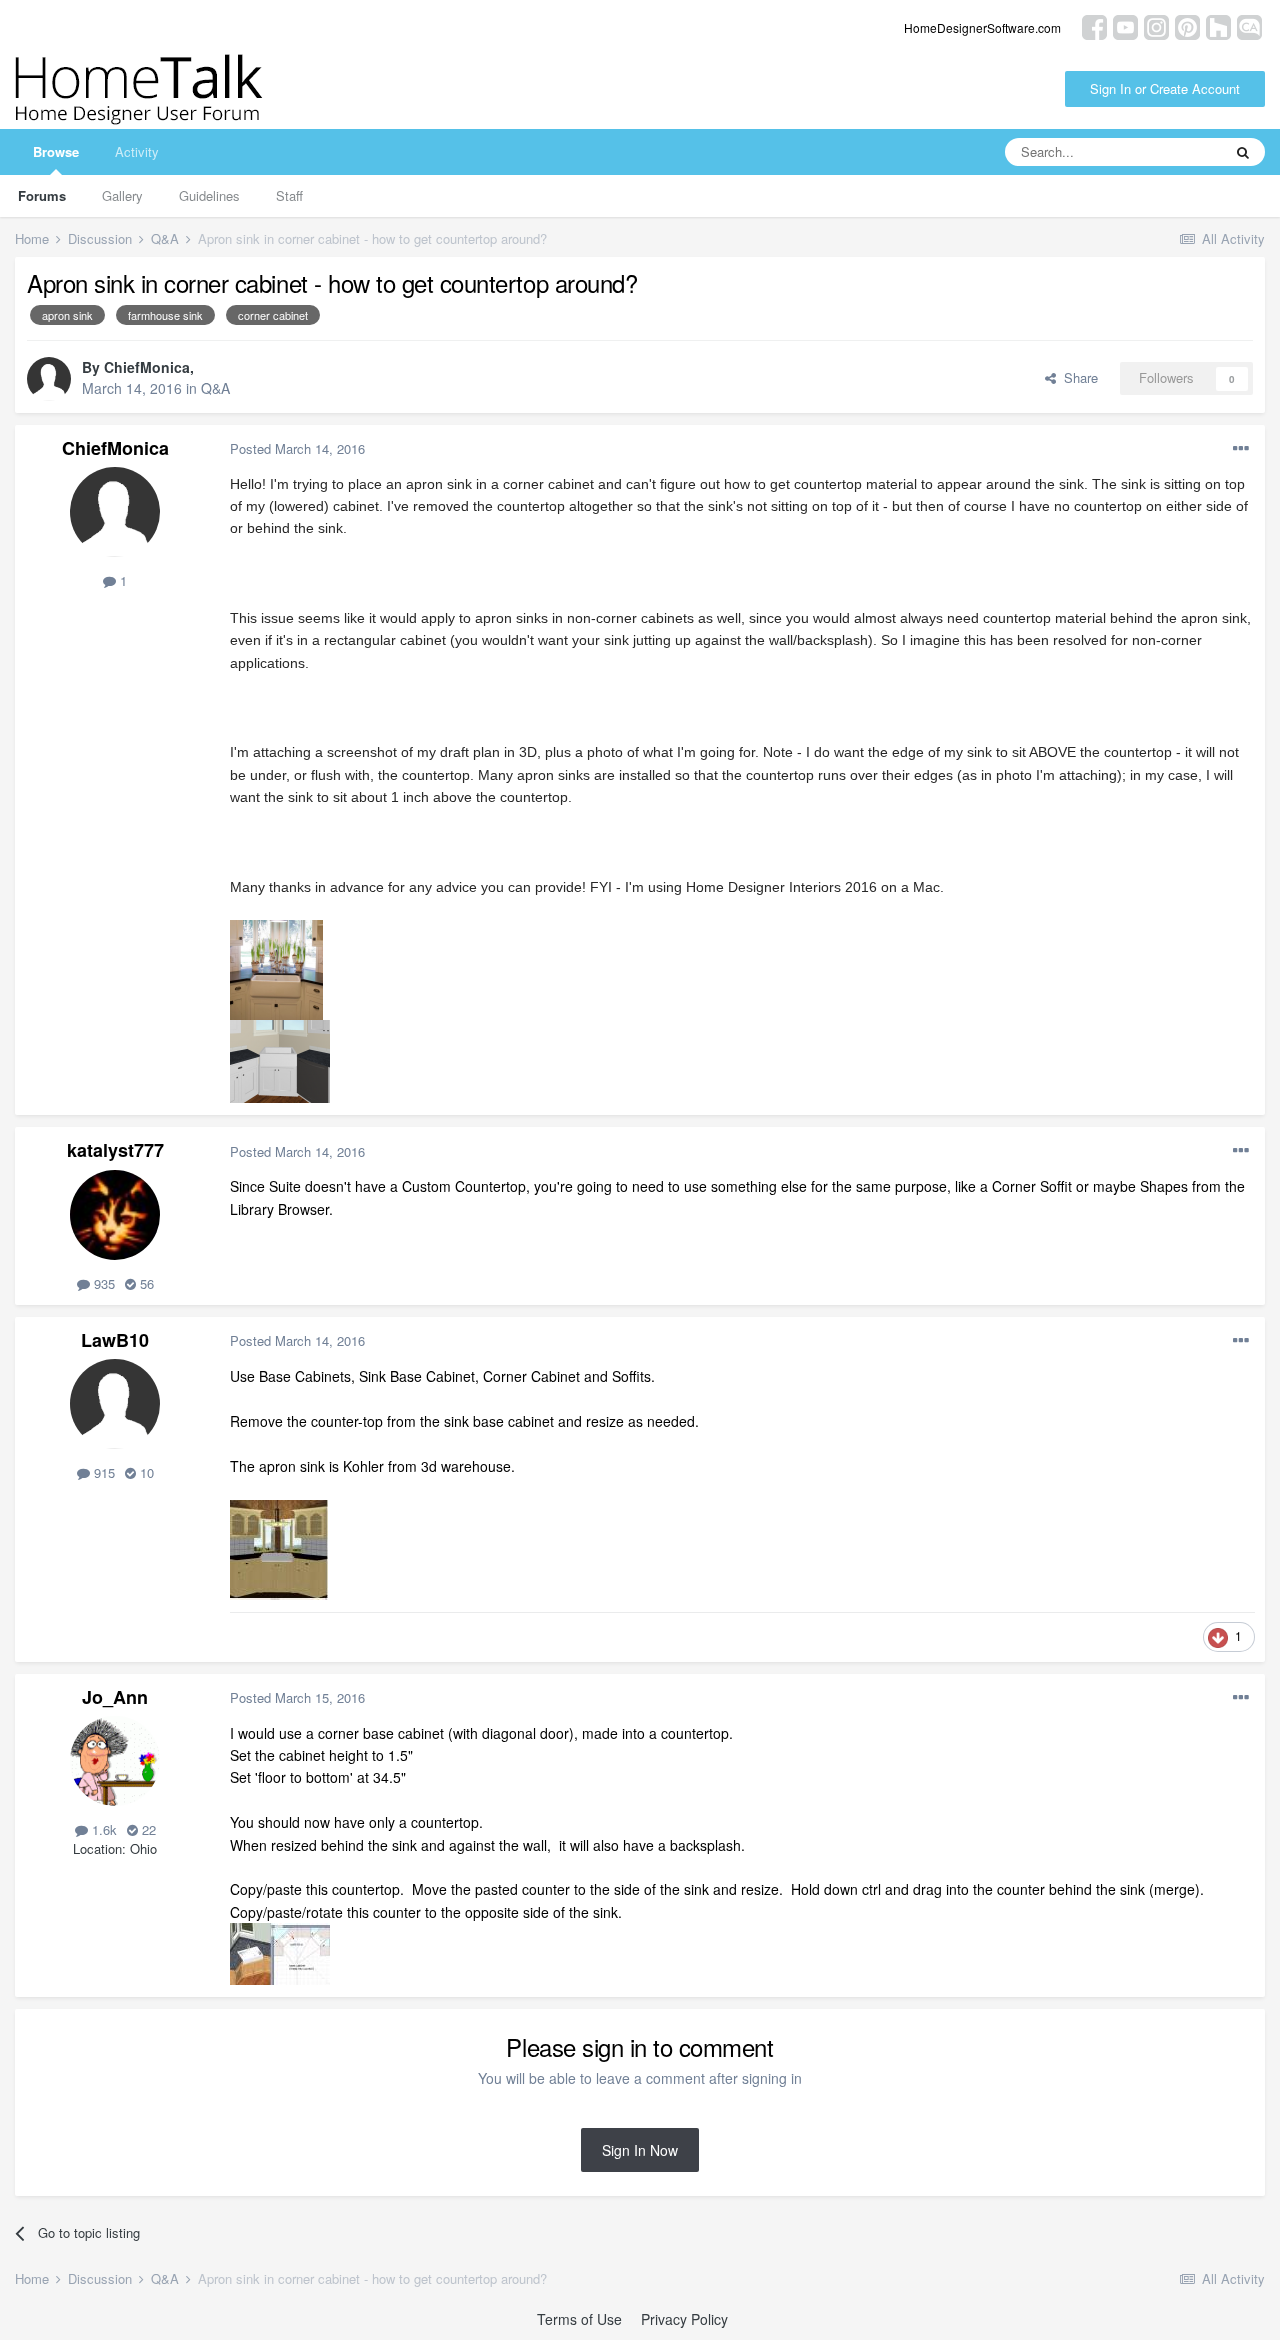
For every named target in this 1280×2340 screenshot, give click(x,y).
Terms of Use (579, 2319)
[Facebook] (1094, 25)
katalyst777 (115, 1150)
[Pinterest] (1187, 25)
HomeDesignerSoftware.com (982, 27)
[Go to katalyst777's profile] (115, 1215)
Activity (137, 151)
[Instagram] (1156, 25)
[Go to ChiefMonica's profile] (49, 379)
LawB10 (115, 1340)
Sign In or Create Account (1165, 88)
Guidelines (209, 195)
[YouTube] (1125, 25)
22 (147, 1829)
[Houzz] (1218, 25)
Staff (289, 195)
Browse (56, 151)
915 (102, 1472)
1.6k (102, 1829)
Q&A (215, 388)
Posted (297, 448)
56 (145, 1283)
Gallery (122, 195)
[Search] (1243, 152)
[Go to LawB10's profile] (115, 1404)
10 (145, 1472)
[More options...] (1241, 449)
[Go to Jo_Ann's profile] (115, 1761)
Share (1077, 377)
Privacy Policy (684, 2319)
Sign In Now (640, 2150)
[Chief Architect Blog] (1249, 25)
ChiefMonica (147, 367)
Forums (42, 195)
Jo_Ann (115, 1697)
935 (102, 1283)
